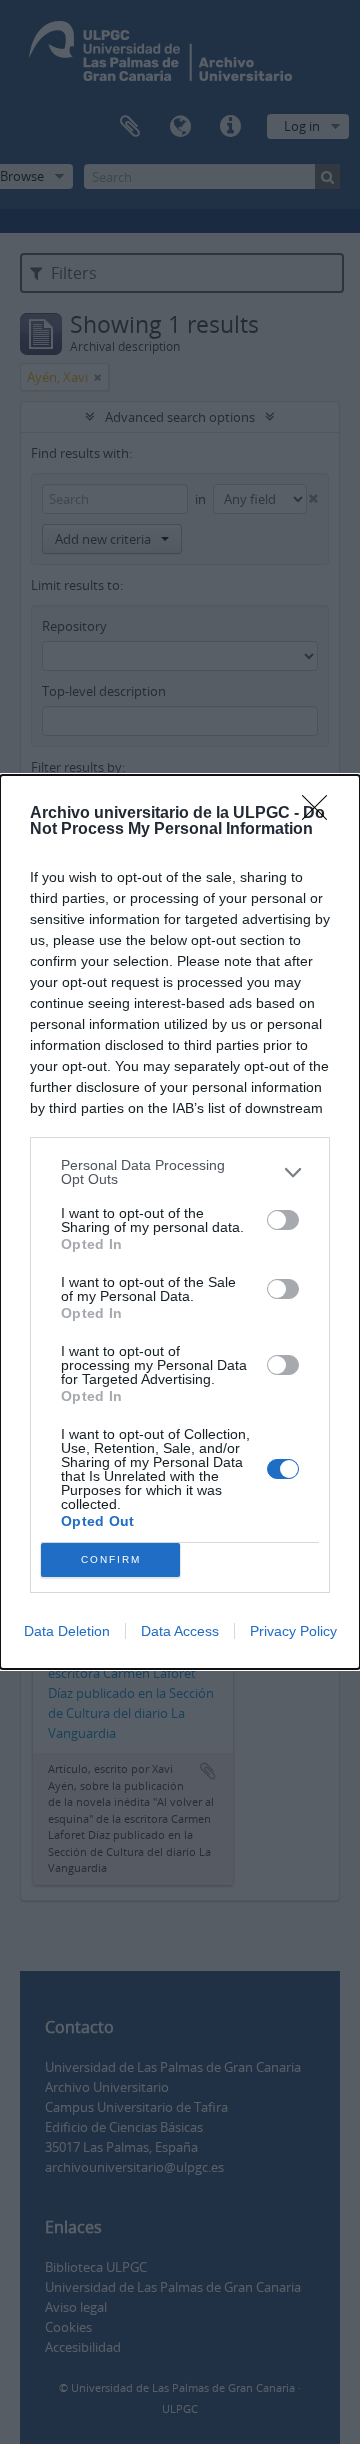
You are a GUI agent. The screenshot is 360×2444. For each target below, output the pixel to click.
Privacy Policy (293, 1631)
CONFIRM (111, 1559)
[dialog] (180, 1222)
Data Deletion (67, 1631)
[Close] (321, 814)
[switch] (283, 1220)
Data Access (180, 1631)
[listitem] (180, 1172)
